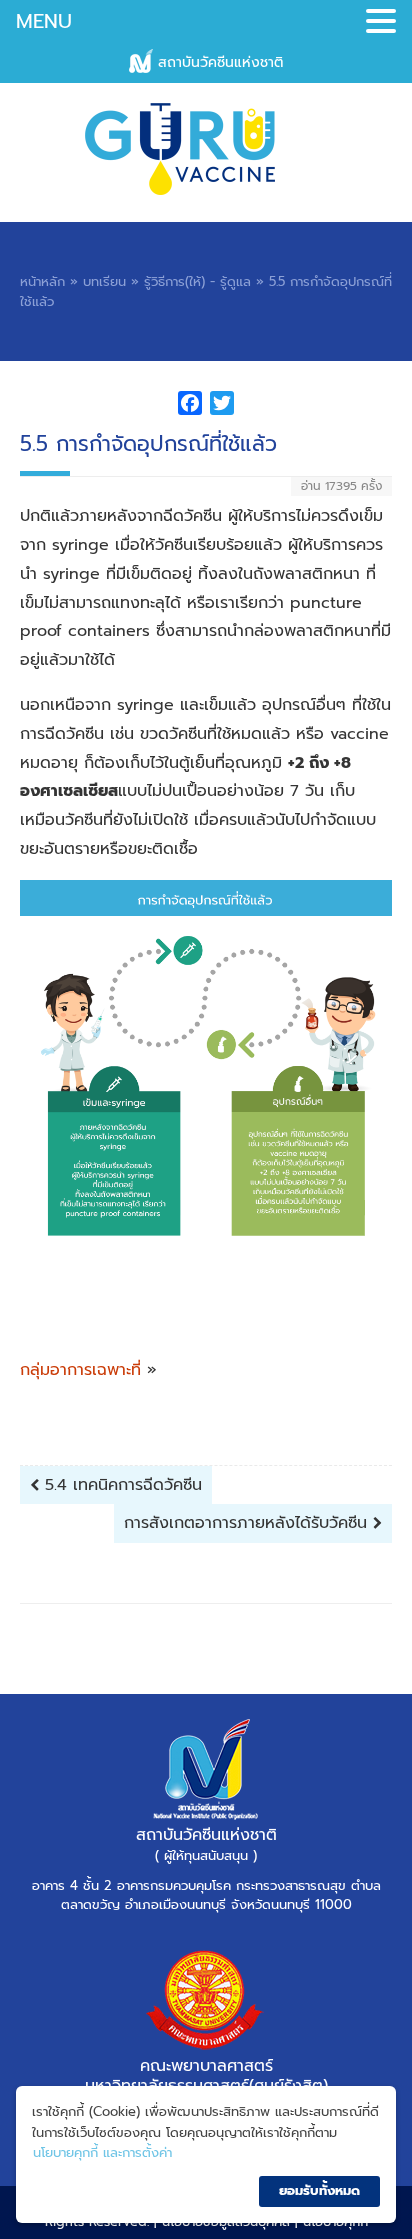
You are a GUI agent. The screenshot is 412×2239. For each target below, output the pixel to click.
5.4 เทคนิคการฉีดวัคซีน (120, 1485)
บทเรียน (104, 281)
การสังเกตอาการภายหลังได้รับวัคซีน (248, 1523)
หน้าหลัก (42, 281)
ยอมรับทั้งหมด (319, 2190)
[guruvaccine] (206, 149)
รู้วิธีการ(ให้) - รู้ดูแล (197, 281)
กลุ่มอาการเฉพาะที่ (80, 1370)
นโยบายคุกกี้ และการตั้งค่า (102, 2152)
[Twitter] (222, 406)
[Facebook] (190, 406)
